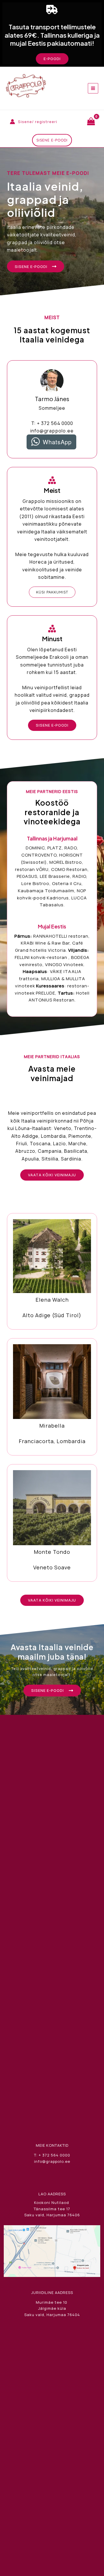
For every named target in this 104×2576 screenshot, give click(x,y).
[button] (52, 59)
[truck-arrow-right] (52, 9)
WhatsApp (57, 442)
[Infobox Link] (52, 1271)
